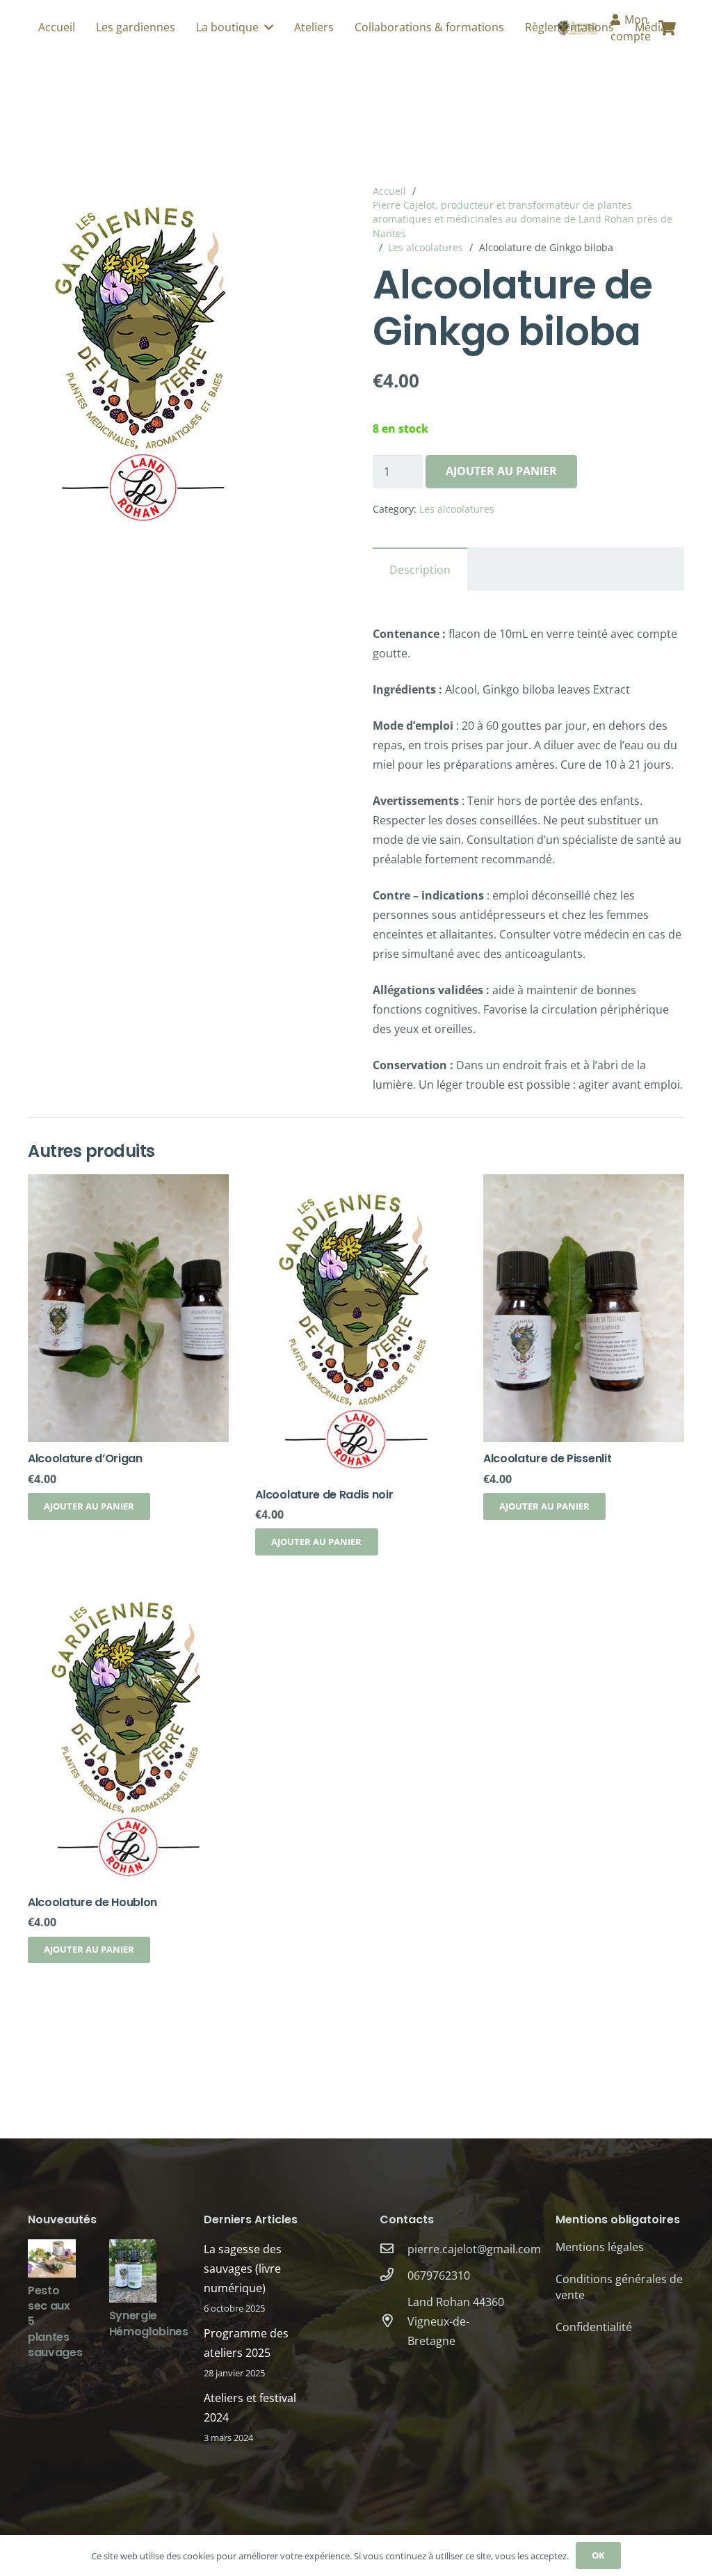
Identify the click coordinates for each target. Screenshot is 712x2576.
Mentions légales (600, 2247)
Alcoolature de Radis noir (324, 1495)
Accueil (389, 191)
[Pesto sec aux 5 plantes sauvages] (52, 2249)
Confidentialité (594, 2327)
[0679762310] (394, 2275)
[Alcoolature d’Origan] (128, 1184)
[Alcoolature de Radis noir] (356, 1184)
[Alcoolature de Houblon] (128, 1592)
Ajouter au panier (501, 471)
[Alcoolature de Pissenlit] (584, 1184)
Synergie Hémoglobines (149, 2323)
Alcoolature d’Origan (85, 1458)
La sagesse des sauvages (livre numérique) (243, 2269)
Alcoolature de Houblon (92, 1902)
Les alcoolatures (426, 247)
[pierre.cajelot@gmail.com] (394, 2249)
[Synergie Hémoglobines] (133, 2249)
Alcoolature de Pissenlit (547, 1458)
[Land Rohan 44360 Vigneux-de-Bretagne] (394, 2321)
